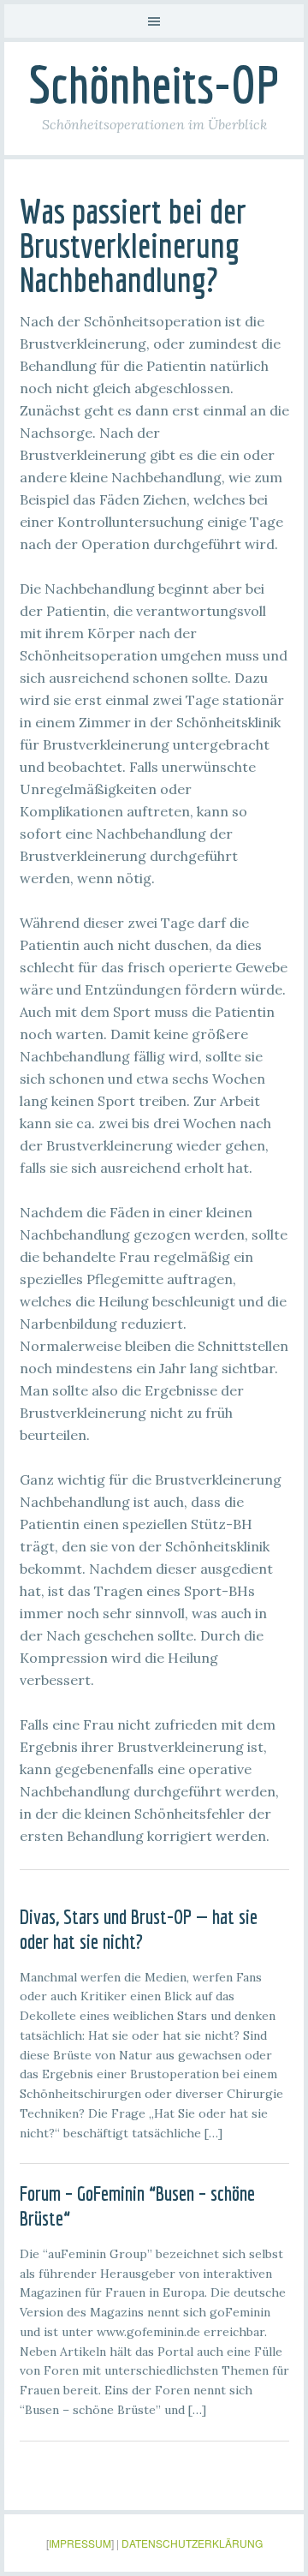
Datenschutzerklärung (192, 2543)
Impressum (80, 2543)
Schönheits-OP (154, 84)
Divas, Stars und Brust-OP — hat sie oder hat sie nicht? (139, 1929)
